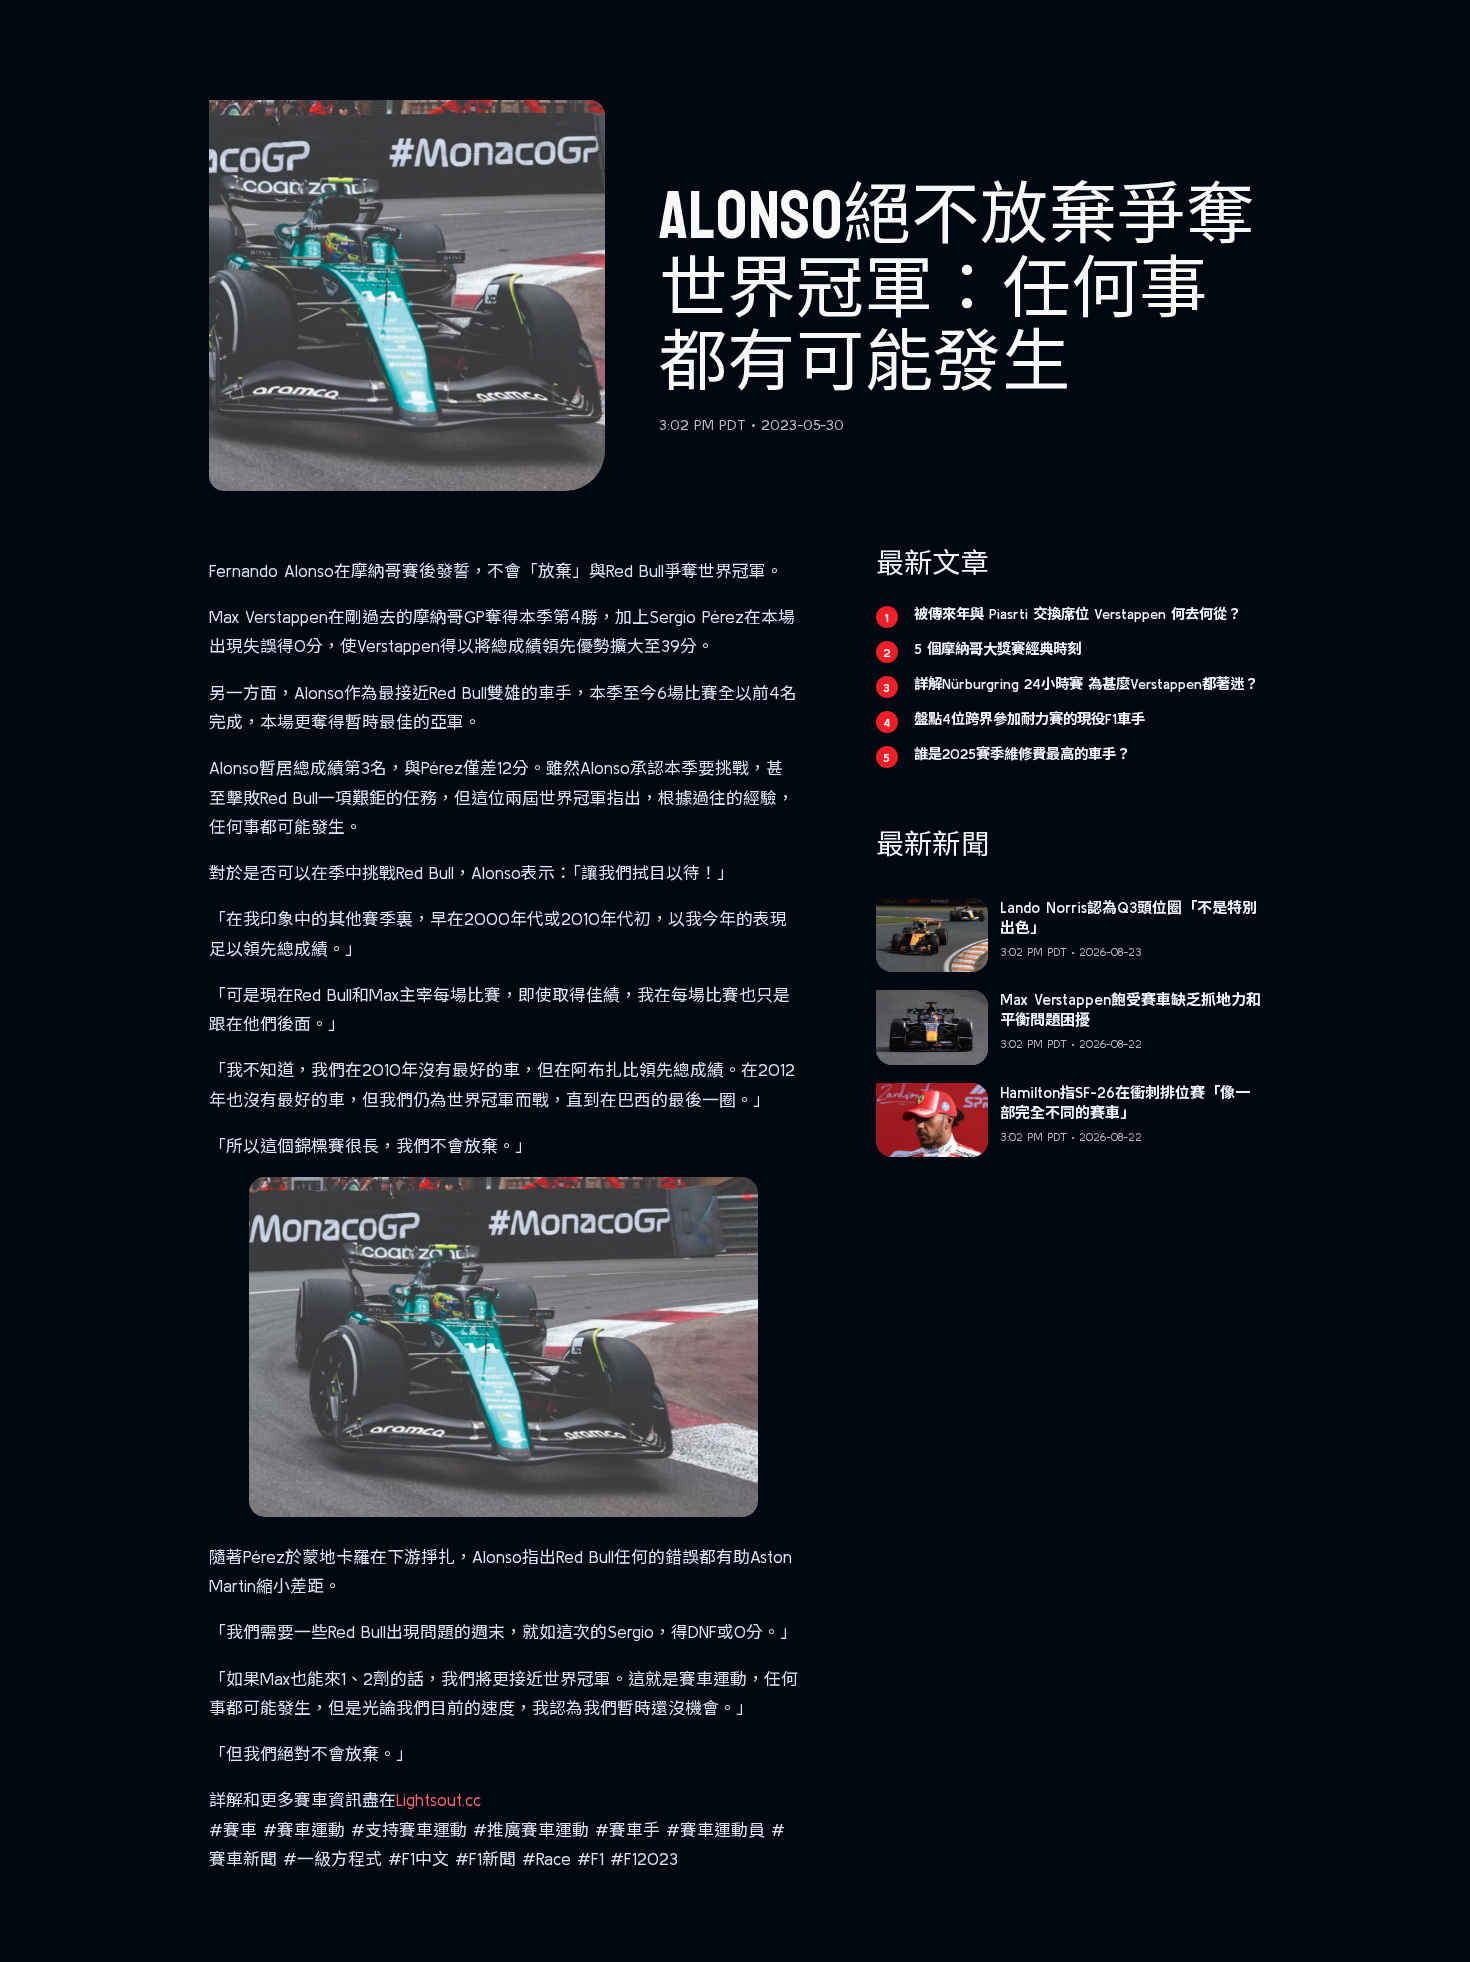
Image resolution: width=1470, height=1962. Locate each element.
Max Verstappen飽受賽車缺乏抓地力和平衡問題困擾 (1130, 1009)
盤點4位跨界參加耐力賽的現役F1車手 (1029, 719)
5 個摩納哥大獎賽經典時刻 (997, 649)
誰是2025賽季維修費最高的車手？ (1022, 754)
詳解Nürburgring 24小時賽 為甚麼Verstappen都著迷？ (1086, 684)
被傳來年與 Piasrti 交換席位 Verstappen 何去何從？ (1077, 614)
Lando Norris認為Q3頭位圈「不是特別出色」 (1128, 917)
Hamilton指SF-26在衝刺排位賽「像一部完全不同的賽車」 (1125, 1102)
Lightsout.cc (438, 1799)
